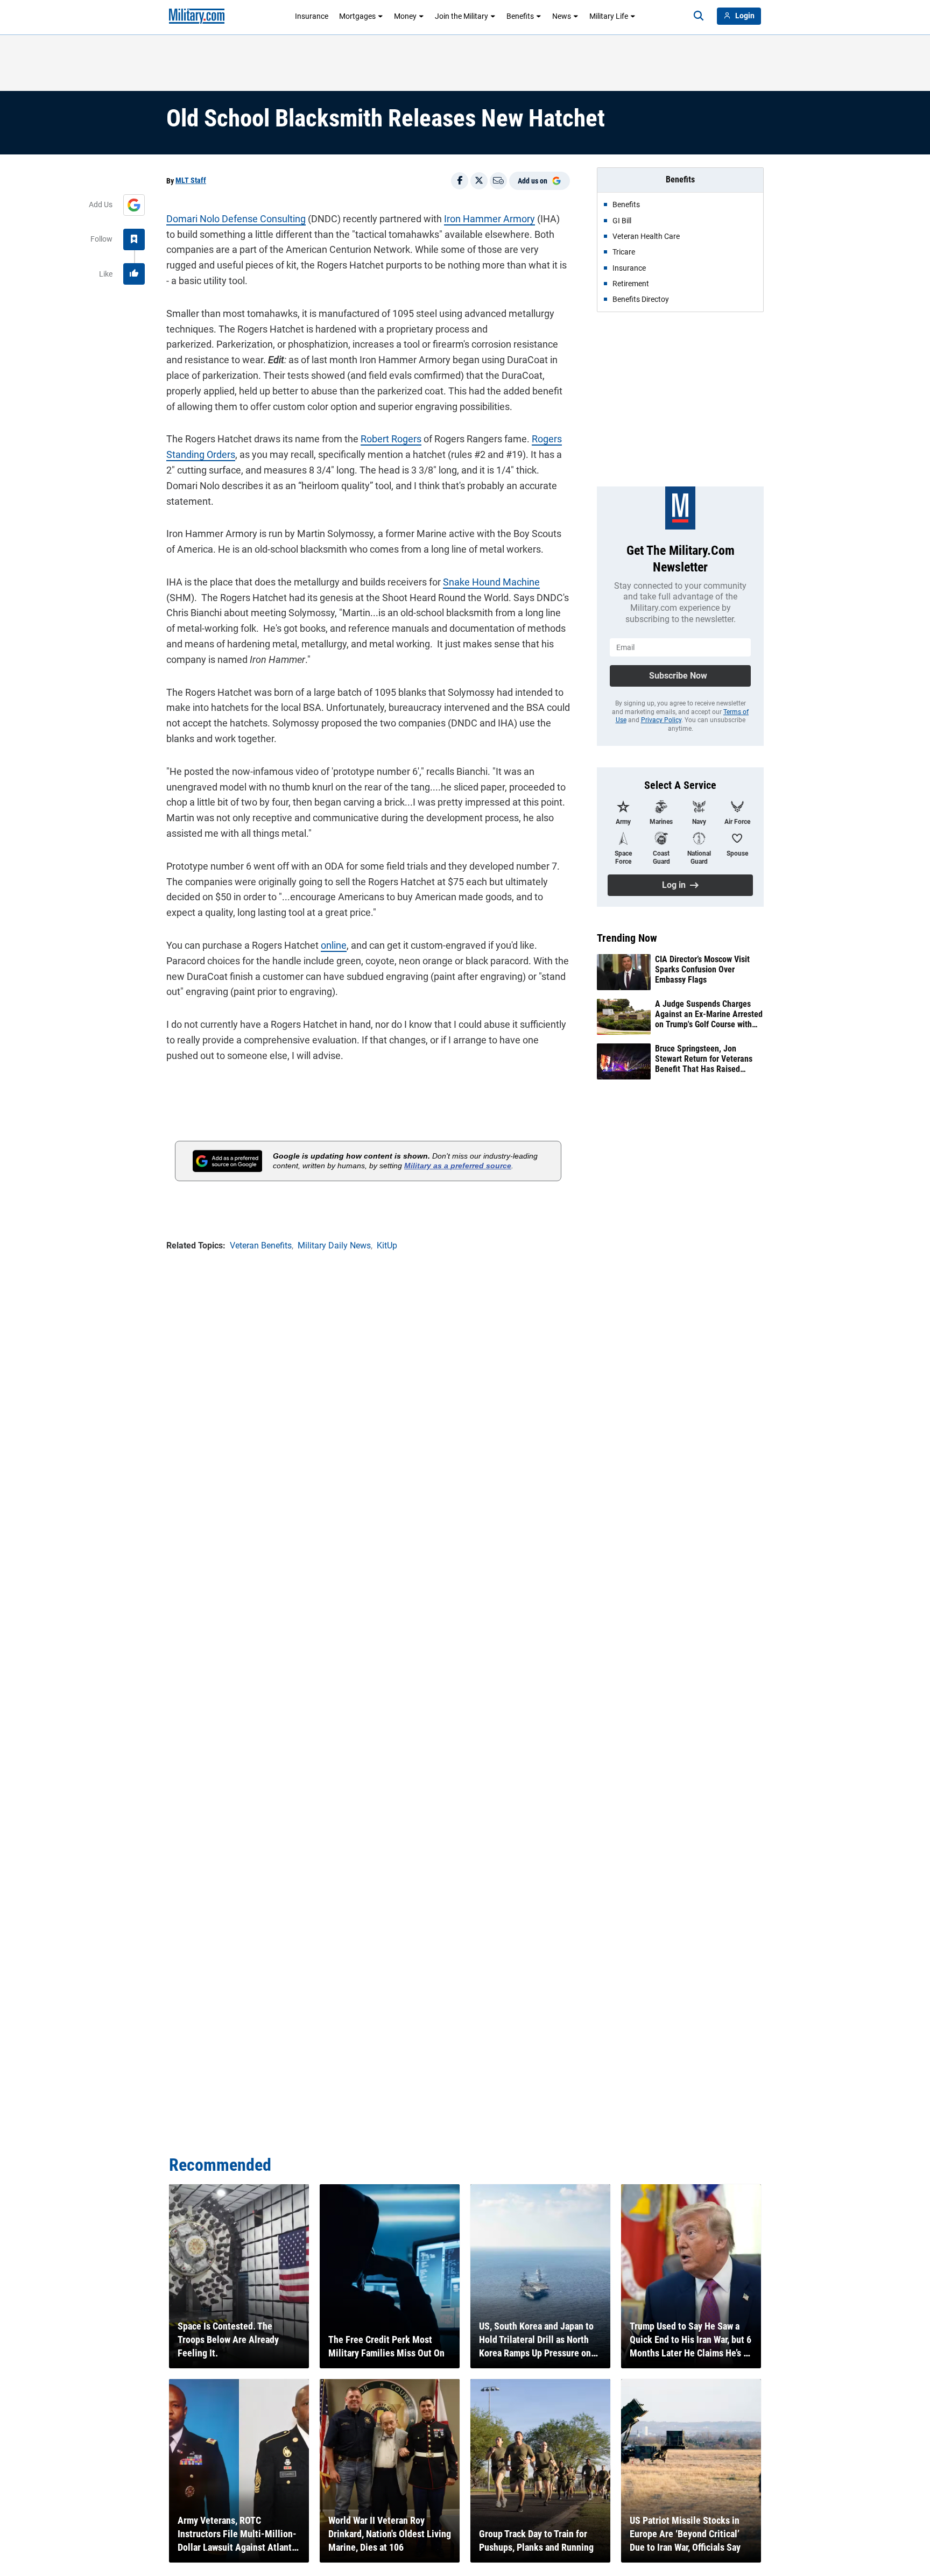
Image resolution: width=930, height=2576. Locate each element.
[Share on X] (479, 181)
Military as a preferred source (458, 1166)
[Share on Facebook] (460, 181)
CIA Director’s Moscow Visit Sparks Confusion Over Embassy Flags (702, 969)
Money (405, 16)
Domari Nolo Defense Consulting (236, 219)
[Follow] (134, 239)
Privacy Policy (661, 720)
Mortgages (357, 16)
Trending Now (627, 938)
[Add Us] (134, 205)
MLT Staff (191, 180)
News (562, 16)
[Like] (134, 274)
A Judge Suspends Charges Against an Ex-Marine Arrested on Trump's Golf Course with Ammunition (709, 1014)
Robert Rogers (391, 439)
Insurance (312, 16)
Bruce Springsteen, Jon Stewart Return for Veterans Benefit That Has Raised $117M (704, 1059)
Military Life (609, 16)
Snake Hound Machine (491, 582)
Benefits (520, 16)
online (334, 945)
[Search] (699, 16)
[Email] (498, 181)
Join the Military (462, 16)
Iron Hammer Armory (489, 219)
